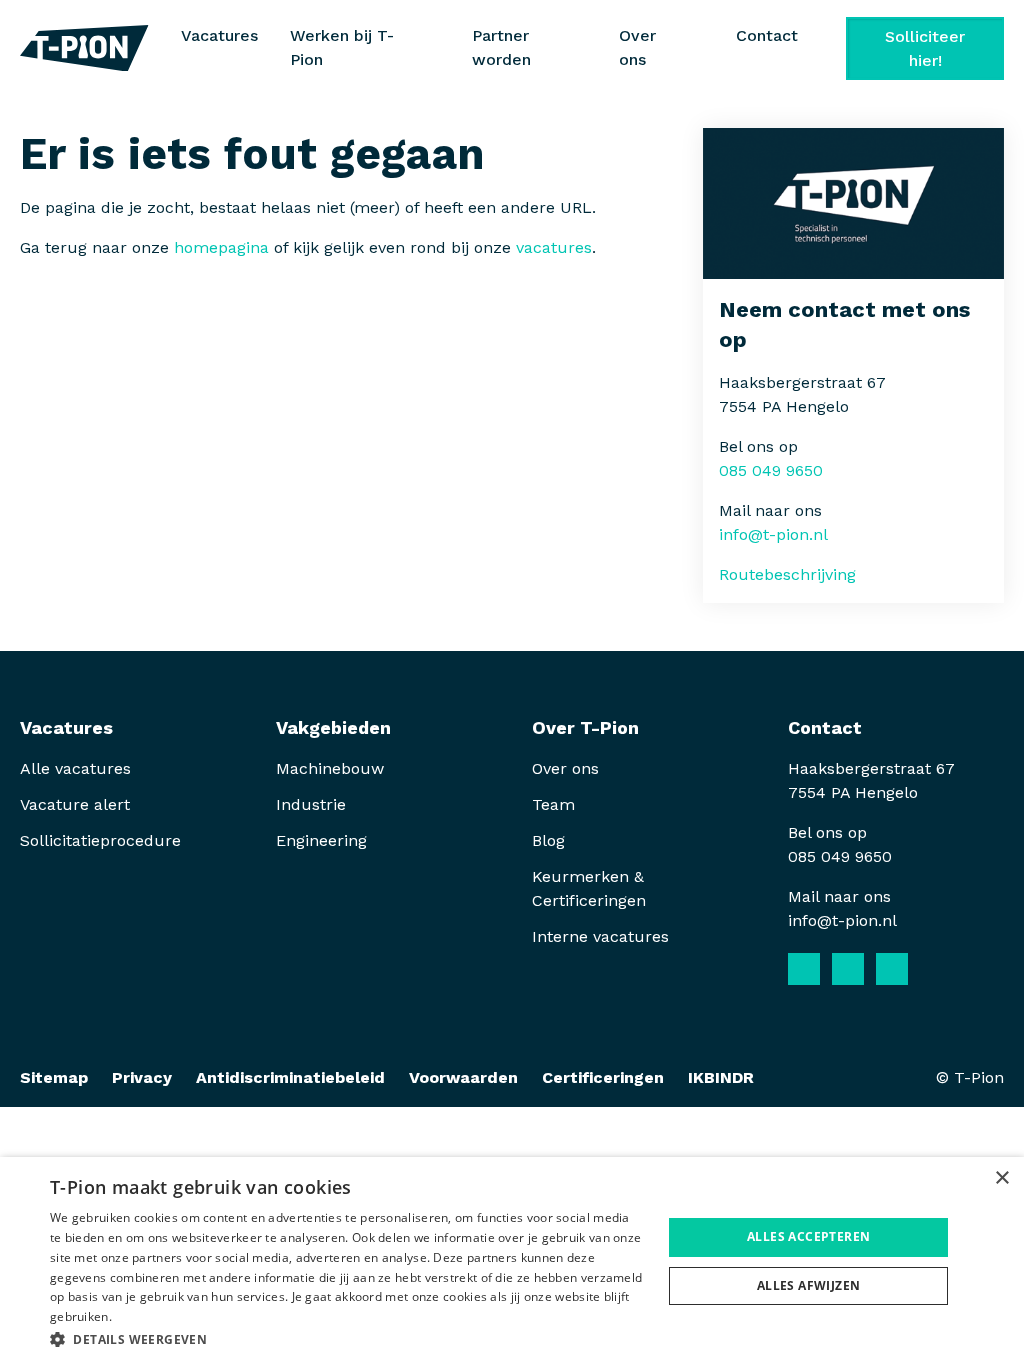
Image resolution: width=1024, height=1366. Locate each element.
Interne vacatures (600, 936)
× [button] (1001, 1178)
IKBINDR (721, 1077)
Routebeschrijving (787, 574)
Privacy (142, 1077)
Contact (767, 35)
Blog (548, 840)
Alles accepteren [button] (808, 1236)
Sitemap (54, 1077)
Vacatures (219, 35)
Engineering (321, 840)
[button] (347, 1339)
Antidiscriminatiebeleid (290, 1077)
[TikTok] (936, 969)
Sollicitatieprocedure (103, 840)
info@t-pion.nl (773, 534)
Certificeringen (603, 1077)
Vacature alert (75, 804)
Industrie (311, 804)
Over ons (565, 768)
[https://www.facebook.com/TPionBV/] (804, 969)
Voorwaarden (463, 1077)
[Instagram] (892, 969)
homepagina (221, 247)
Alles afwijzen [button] (809, 1285)
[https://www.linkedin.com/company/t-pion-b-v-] (848, 969)
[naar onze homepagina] (84, 48)
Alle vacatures (75, 768)
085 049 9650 (771, 470)
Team (553, 804)
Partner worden (501, 47)
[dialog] (512, 1261)
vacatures (554, 247)
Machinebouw (330, 768)
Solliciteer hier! (925, 48)
